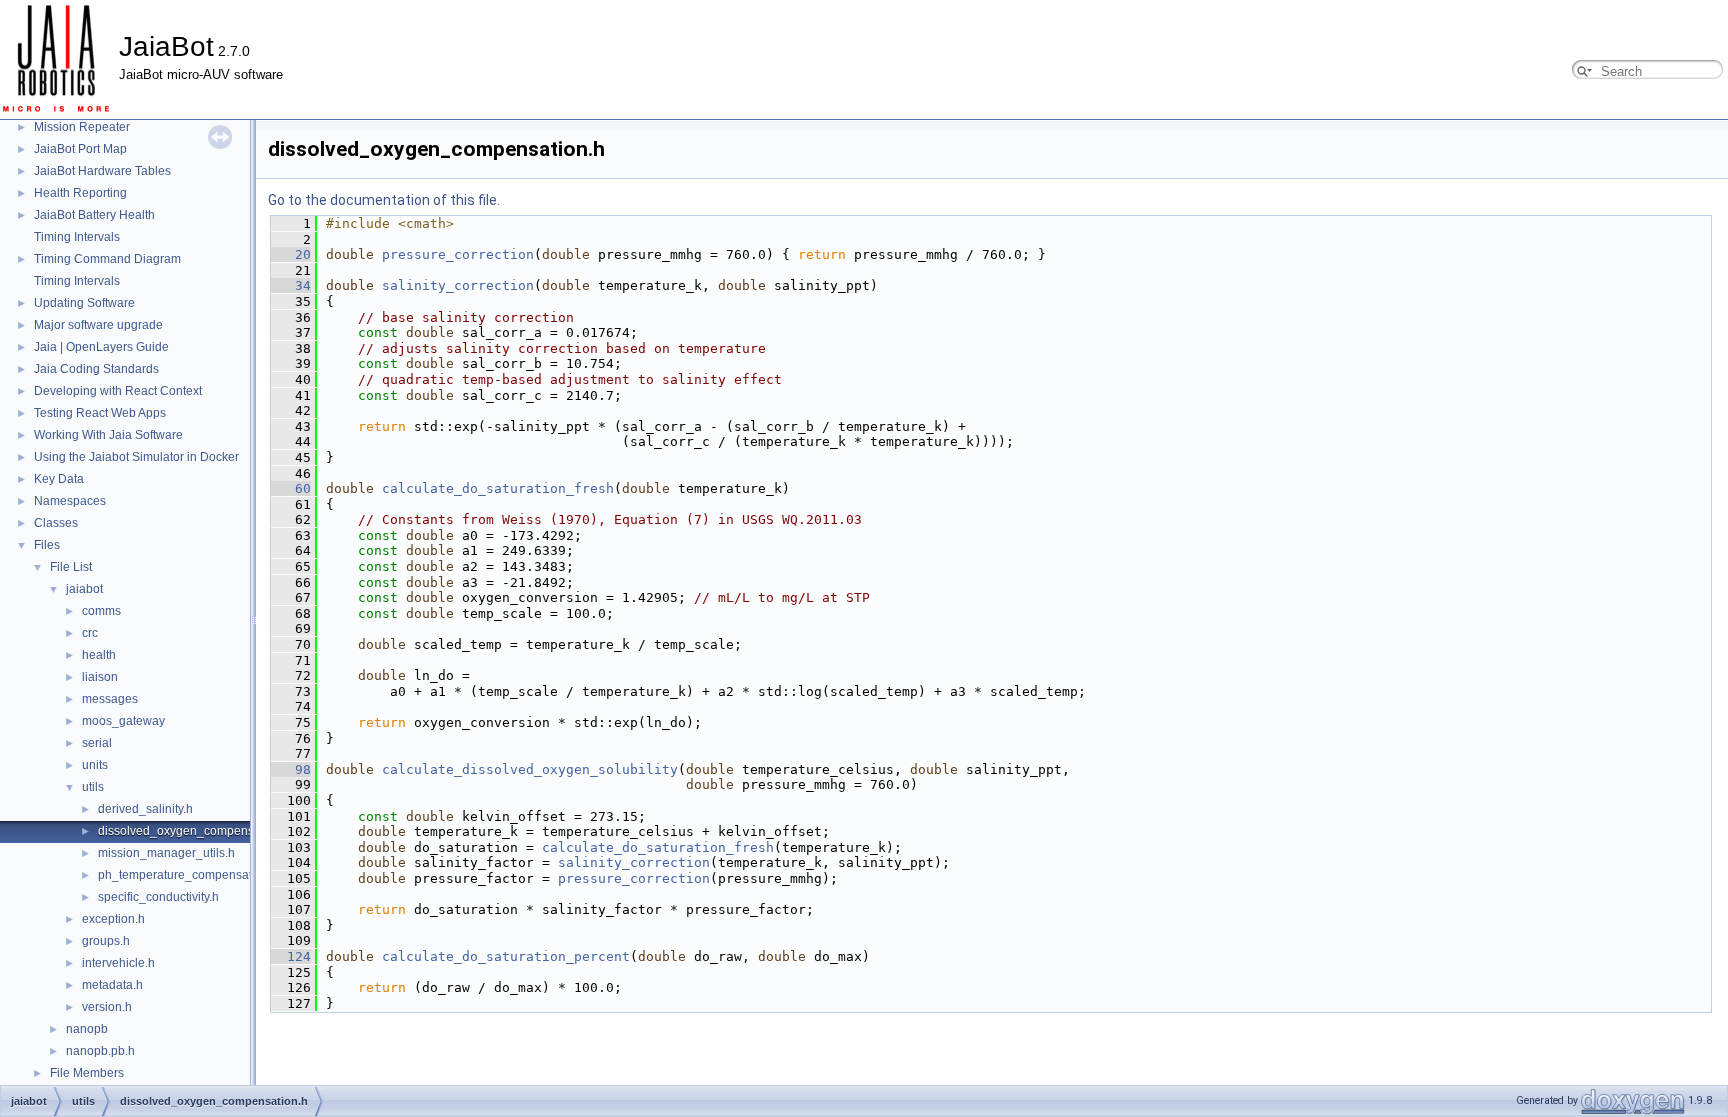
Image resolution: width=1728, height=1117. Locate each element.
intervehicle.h (118, 963)
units (95, 765)
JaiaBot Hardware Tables (102, 171)
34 (291, 285)
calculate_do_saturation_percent (506, 956)
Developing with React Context (118, 391)
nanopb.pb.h (100, 1051)
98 (291, 769)
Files (47, 545)
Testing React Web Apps (100, 413)
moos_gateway (123, 721)
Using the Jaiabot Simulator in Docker (136, 457)
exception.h (113, 919)
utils (93, 787)
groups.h (106, 941)
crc (90, 633)
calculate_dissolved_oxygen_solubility (530, 769)
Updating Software (84, 303)
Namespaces (70, 501)
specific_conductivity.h (158, 897)
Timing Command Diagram (107, 259)
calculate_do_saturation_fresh (498, 488)
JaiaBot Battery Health (94, 215)
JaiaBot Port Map (80, 149)
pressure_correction (458, 254)
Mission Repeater (82, 127)
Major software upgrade (98, 325)
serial (97, 743)
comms (101, 611)
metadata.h (112, 985)
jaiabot (84, 589)
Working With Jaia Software (108, 435)
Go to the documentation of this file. (384, 200)
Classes (56, 523)
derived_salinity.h (145, 809)
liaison (100, 677)
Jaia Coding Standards (96, 369)
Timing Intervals (77, 237)
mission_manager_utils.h (166, 853)
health (99, 655)
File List (71, 567)
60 (291, 488)
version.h (107, 1007)
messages (110, 699)
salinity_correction (458, 285)
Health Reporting (80, 193)
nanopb (87, 1029)
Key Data (59, 479)
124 (291, 956)
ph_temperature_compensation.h (188, 875)
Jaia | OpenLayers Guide (101, 347)
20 (291, 254)
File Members (87, 1073)
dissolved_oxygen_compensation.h (194, 831)
